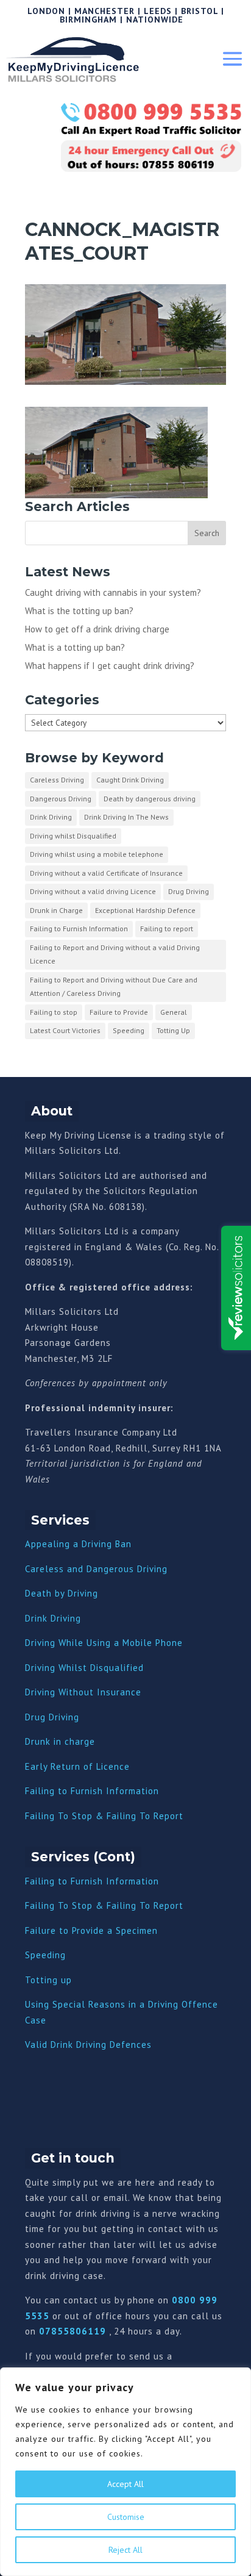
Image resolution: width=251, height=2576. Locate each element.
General (174, 1012)
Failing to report (167, 928)
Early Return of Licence (77, 1766)
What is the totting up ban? (79, 611)
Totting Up (173, 1030)
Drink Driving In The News (126, 817)
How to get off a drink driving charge (97, 629)
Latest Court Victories (65, 1030)
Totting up (48, 1980)
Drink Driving (51, 817)
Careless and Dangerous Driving (96, 1569)
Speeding (129, 1030)
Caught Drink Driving (130, 780)
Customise (126, 2517)
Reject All (125, 2550)
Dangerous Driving (61, 799)
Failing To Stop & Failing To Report (104, 1816)
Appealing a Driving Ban (78, 1544)
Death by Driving (62, 1593)
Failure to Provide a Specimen (91, 1930)
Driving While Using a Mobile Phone (104, 1643)
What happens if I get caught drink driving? (110, 666)
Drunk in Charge (56, 910)
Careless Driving (57, 780)
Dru (33, 1741)
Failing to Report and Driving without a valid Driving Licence (115, 954)
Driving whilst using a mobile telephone (97, 854)
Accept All (125, 2484)
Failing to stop (54, 1012)
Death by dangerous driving (150, 799)
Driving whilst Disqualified (73, 836)
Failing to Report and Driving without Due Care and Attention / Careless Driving (114, 987)
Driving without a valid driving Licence (93, 891)
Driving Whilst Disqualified (84, 1668)
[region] (125, 2472)
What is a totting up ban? (75, 647)
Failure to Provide (119, 1012)
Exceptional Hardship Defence (145, 910)
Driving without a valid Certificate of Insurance (106, 873)
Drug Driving (189, 891)
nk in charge (68, 1741)
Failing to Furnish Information (79, 928)
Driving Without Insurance (83, 1692)
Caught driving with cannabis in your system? (113, 592)
